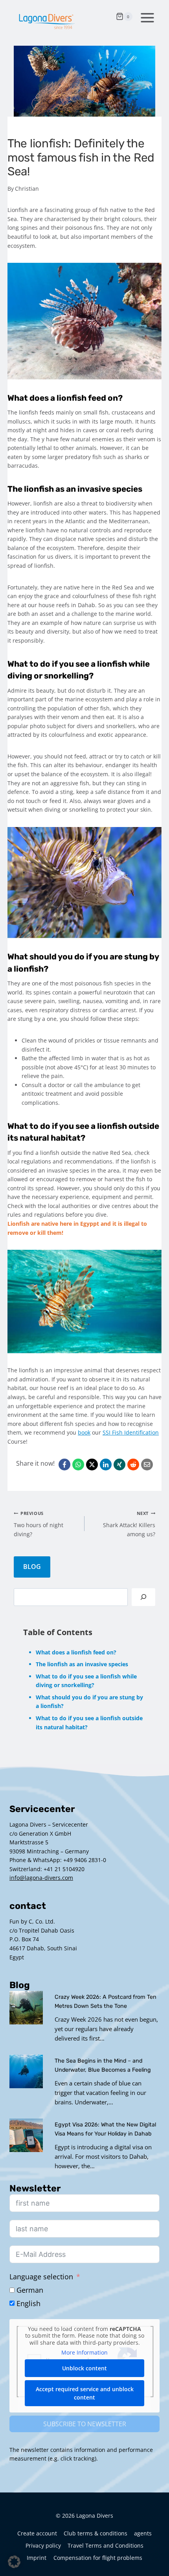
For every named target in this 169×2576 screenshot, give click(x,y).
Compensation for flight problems (98, 2558)
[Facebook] (64, 1465)
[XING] (119, 1465)
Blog (32, 1567)
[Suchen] (143, 1597)
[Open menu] (146, 17)
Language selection (41, 2277)
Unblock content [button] (84, 2368)
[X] (92, 1465)
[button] (14, 2562)
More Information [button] (84, 2353)
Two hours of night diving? (39, 1524)
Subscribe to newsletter (85, 2424)
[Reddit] (133, 1465)
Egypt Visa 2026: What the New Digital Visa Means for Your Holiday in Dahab (105, 2129)
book (84, 1432)
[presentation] (26, 2008)
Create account (37, 2533)
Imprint (37, 2558)
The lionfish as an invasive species (82, 1664)
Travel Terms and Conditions (106, 2545)
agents (143, 2533)
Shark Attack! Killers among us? (129, 1524)
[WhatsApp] (78, 1465)
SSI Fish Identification (131, 1432)
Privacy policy (43, 2545)
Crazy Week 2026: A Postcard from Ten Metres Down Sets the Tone (106, 2002)
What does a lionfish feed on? (76, 1652)
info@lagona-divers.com (41, 1878)
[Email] (147, 1465)
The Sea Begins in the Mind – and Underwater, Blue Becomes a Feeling (103, 2065)
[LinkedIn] (106, 1465)
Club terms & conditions (96, 2533)
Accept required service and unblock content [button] (85, 2393)
